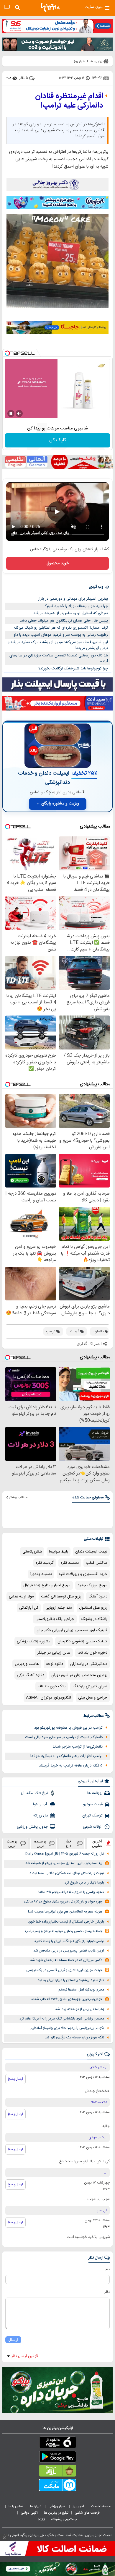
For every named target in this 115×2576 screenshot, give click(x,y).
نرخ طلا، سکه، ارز (34, 1793)
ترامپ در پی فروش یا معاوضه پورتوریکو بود (68, 1728)
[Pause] (11, 413)
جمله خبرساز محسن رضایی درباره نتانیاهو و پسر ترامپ (64, 1931)
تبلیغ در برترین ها (56, 2513)
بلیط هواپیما (59, 1552)
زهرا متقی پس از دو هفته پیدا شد (80, 2009)
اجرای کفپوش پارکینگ (90, 1686)
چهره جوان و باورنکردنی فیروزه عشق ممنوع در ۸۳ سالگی (63, 1902)
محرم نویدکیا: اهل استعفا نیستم (81, 1990)
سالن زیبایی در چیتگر (54, 1653)
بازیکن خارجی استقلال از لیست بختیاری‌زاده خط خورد (66, 1922)
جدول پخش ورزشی (32, 1827)
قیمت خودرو (93, 1804)
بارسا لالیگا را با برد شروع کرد (84, 1883)
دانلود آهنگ (98, 1597)
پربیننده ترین (40, 1843)
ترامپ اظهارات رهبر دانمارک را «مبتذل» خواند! (66, 1756)
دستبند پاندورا (41, 1574)
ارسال (13, 2340)
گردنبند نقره (45, 1563)
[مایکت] (57, 2486)
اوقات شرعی (93, 1827)
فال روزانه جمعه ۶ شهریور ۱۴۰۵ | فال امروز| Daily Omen (65, 1854)
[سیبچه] (57, 2444)
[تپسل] (7, 353)
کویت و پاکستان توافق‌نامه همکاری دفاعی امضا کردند (67, 1873)
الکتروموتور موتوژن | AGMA (49, 1698)
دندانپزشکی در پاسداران (89, 1664)
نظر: (107, 2292)
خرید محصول (58, 563)
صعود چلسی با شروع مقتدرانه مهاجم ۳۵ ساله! (71, 1892)
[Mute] (19, 413)
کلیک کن (58, 440)
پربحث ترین (12, 1843)
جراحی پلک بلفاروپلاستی (55, 1619)
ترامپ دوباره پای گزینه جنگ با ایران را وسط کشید (69, 1941)
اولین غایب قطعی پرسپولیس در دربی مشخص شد (69, 1951)
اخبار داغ (69, 1843)
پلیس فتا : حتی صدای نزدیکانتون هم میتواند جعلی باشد (64, 621)
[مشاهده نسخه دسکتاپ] (7, 7)
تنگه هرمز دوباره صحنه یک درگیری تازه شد (74, 2038)
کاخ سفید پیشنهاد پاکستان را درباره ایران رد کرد (71, 1980)
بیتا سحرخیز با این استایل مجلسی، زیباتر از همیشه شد (64, 1863)
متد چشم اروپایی (59, 1608)
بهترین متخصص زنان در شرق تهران (79, 1675)
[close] (4, 2538)
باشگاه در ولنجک (94, 1619)
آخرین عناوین (97, 1843)
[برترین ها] (50, 7)
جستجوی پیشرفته (64, 2519)
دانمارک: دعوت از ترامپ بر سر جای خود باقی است (64, 1737)
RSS (42, 2519)
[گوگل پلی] (57, 2458)
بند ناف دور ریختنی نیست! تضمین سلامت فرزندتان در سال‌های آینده (59, 659)
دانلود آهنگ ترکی (31, 1675)
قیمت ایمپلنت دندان (91, 1552)
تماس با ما (16, 2506)
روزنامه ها (95, 1793)
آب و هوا (41, 1804)
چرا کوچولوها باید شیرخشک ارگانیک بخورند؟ (73, 669)
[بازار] (57, 2472)
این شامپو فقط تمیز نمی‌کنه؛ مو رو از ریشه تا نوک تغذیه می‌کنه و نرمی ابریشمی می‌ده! (58, 645)
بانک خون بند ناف (52, 1686)
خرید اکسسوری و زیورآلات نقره (83, 1574)
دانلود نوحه (55, 1664)
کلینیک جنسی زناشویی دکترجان (82, 1641)
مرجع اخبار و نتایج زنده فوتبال (47, 1585)
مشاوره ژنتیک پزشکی (34, 1641)
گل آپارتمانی (29, 1608)
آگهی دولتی (29, 2513)
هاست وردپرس (27, 1664)
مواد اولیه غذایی (21, 1597)
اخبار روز (79, 2506)
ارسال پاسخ (15, 2079)
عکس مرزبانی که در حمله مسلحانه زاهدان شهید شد (66, 1960)
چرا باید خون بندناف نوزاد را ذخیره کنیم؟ (77, 606)
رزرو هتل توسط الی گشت (61, 1597)
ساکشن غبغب (97, 1563)
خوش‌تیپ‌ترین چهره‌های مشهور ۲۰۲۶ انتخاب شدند (67, 1999)
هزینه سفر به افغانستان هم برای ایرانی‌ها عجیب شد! (65, 1912)
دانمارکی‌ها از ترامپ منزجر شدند (78, 1747)
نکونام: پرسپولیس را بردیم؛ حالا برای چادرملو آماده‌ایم (67, 2028)
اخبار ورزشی (57, 2506)
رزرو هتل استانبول (93, 1608)
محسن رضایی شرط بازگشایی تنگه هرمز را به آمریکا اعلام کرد (62, 2019)
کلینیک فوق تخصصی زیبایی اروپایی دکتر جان (72, 1630)
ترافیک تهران (92, 1816)
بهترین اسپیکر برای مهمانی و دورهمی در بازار (73, 599)
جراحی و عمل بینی (93, 1698)
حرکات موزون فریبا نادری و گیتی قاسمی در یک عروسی (64, 1970)
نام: (107, 2269)
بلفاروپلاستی (32, 1552)
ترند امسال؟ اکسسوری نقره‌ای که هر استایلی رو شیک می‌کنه (61, 628)
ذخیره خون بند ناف (92, 1653)
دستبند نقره (70, 1563)
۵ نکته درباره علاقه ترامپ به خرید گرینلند (71, 1766)
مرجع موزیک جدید (92, 1585)
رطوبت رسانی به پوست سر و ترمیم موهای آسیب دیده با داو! (60, 635)
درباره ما (36, 2506)
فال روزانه (41, 1816)
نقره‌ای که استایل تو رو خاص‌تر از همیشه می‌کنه (71, 613)
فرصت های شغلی (87, 2513)
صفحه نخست (101, 2506)
